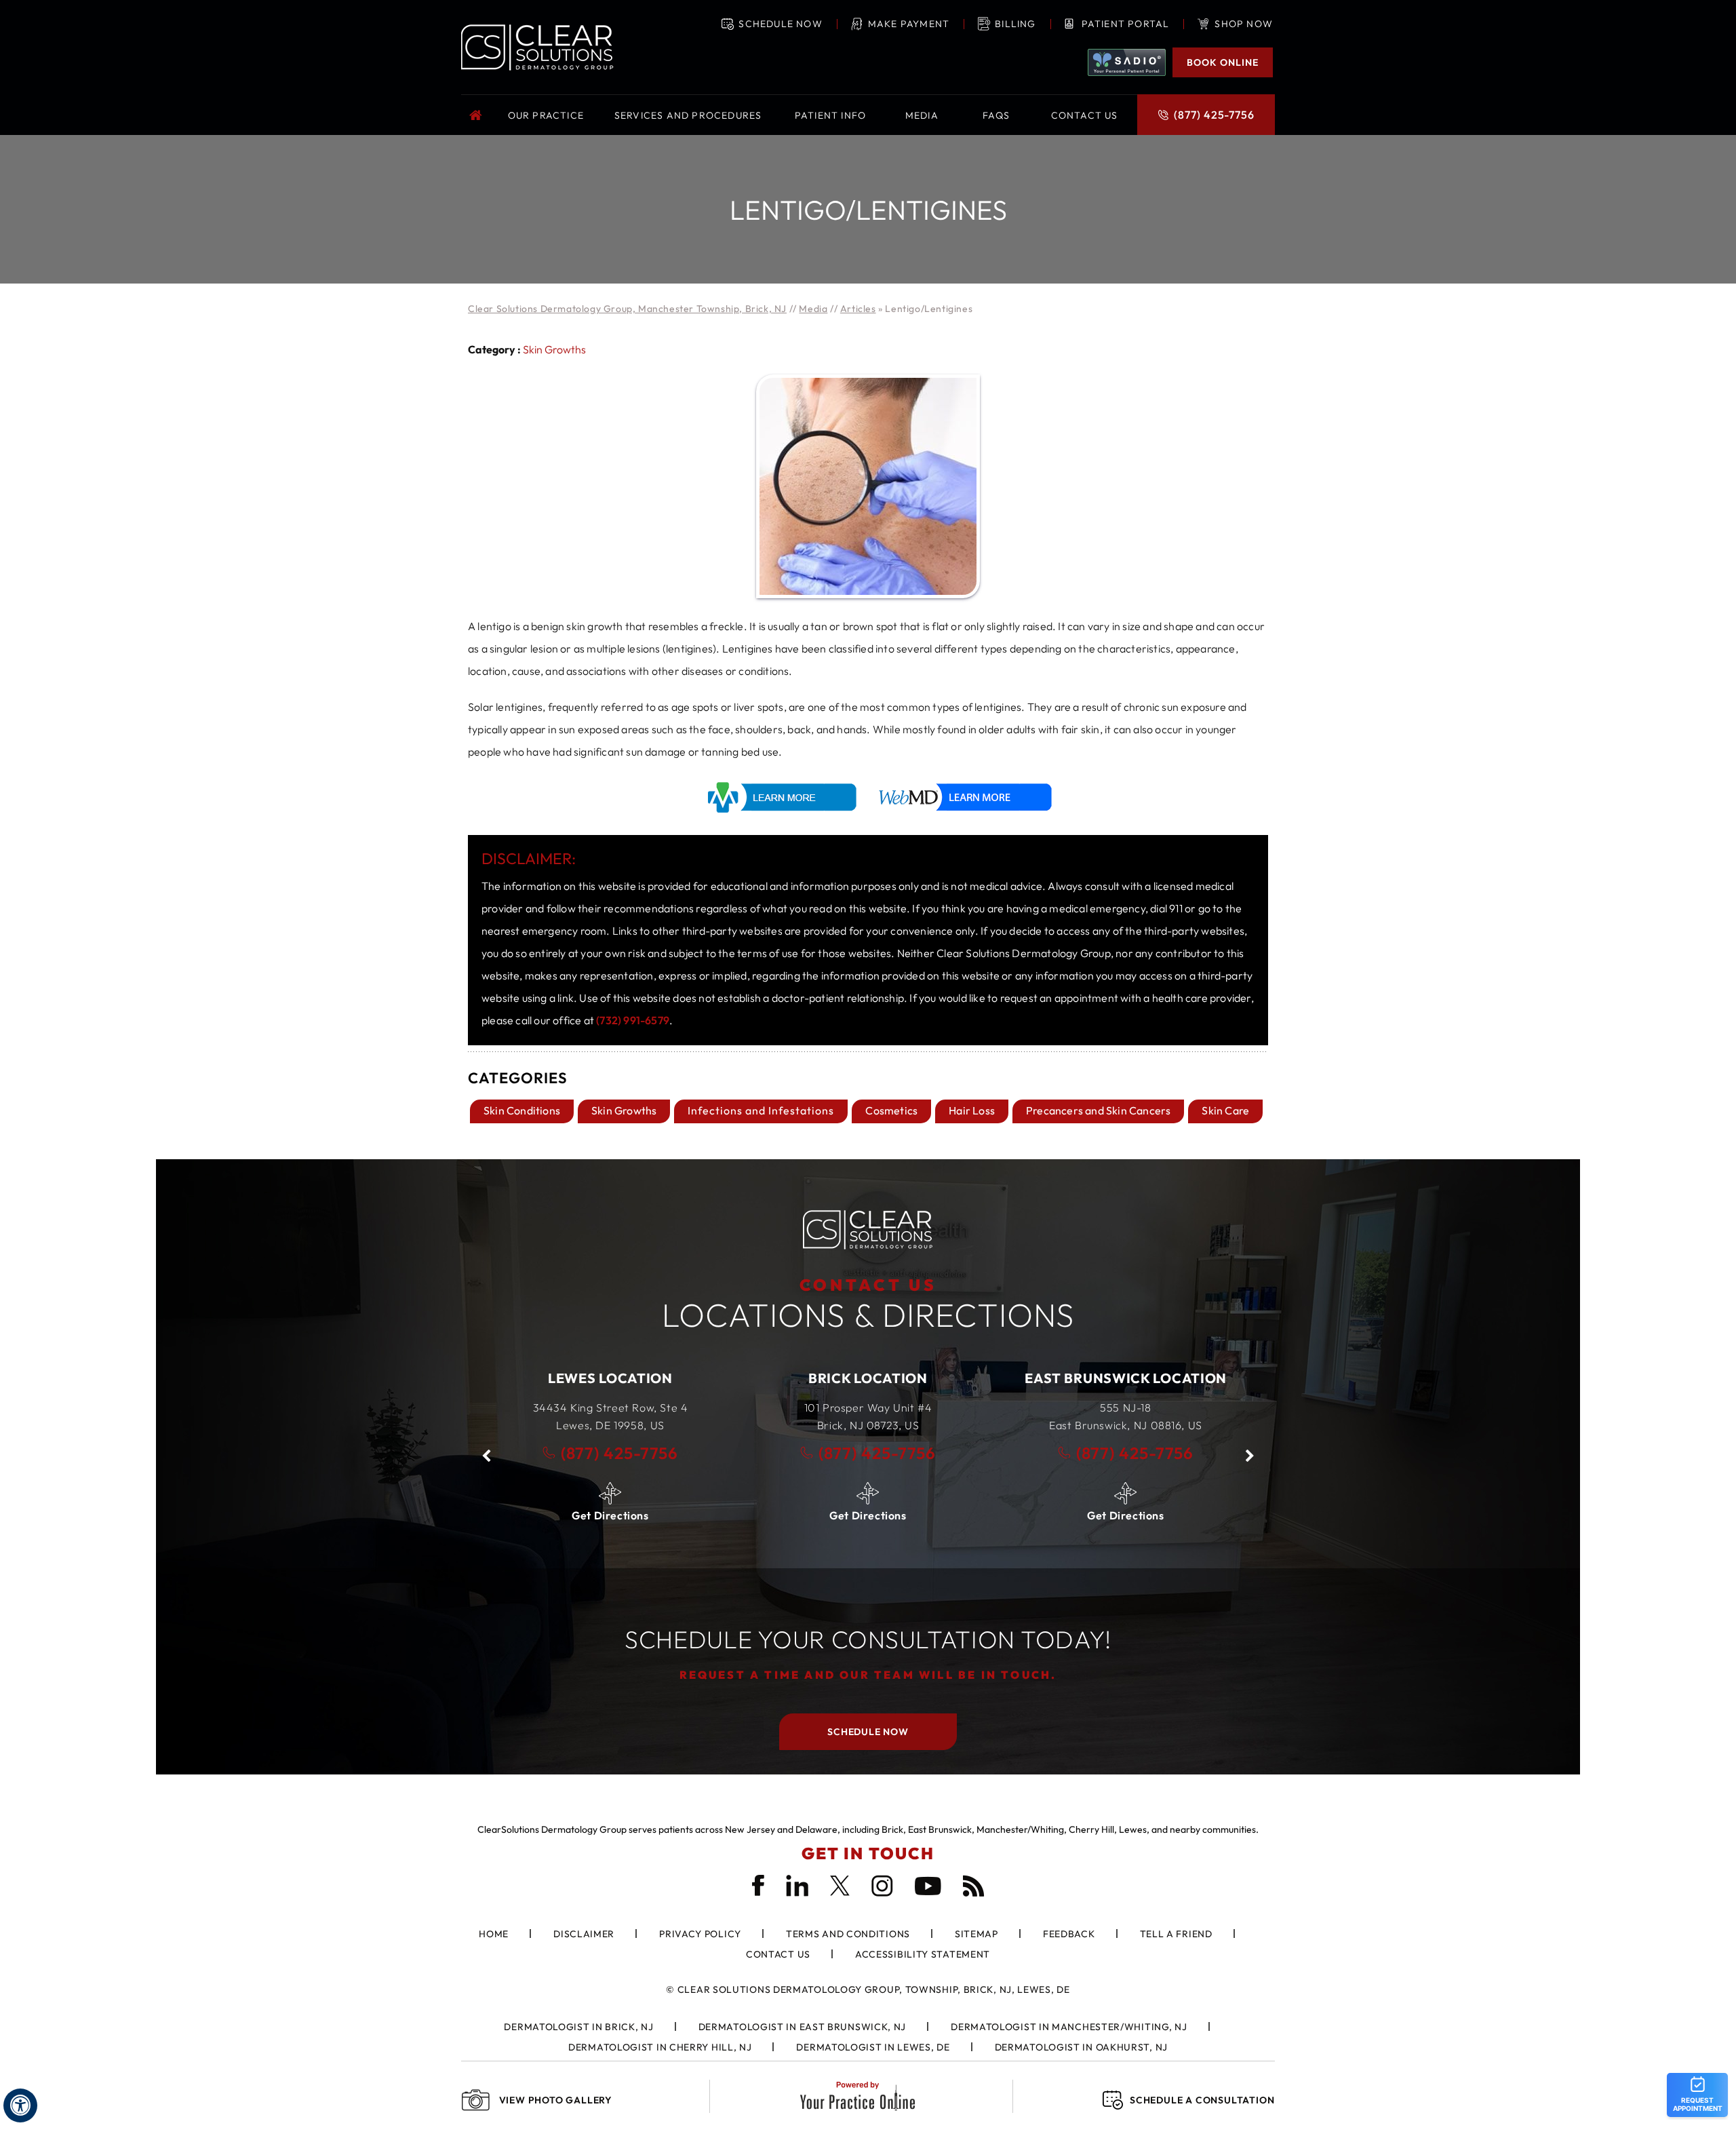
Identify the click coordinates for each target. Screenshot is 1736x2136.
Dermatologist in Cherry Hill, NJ (660, 2047)
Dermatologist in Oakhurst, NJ (1081, 2047)
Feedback (1069, 1934)
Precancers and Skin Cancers (1098, 1110)
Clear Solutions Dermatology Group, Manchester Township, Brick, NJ (627, 309)
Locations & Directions (868, 1305)
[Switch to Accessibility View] (20, 2105)
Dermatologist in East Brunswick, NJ (803, 2027)
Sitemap (976, 1934)
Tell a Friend (1176, 1934)
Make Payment (909, 24)
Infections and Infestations (761, 1110)
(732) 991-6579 (633, 1020)
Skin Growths (554, 349)
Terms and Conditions (848, 1934)
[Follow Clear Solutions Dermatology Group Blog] (974, 1886)
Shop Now (1244, 24)
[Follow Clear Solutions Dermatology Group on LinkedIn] (797, 1886)
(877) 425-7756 (1214, 115)
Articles (858, 309)
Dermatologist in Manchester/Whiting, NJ (1069, 2027)
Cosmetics (891, 1110)
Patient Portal (1126, 24)
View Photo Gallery (556, 2100)
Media (813, 309)
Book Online (1223, 62)
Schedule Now (780, 24)
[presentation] (868, 209)
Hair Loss (972, 1110)
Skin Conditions (522, 1110)
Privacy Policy (700, 1934)
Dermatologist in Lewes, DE (873, 2047)
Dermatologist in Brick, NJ (578, 2027)
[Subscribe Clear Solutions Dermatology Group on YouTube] (928, 1886)
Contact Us (778, 1954)
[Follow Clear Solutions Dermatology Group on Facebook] (758, 1885)
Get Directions (610, 1515)
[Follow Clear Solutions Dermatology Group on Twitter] (840, 1886)
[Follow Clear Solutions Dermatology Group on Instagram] (882, 1886)
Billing (1015, 24)
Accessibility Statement (923, 1954)
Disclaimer (584, 1934)
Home (478, 115)
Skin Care (1225, 1110)
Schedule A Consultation (1202, 2100)
